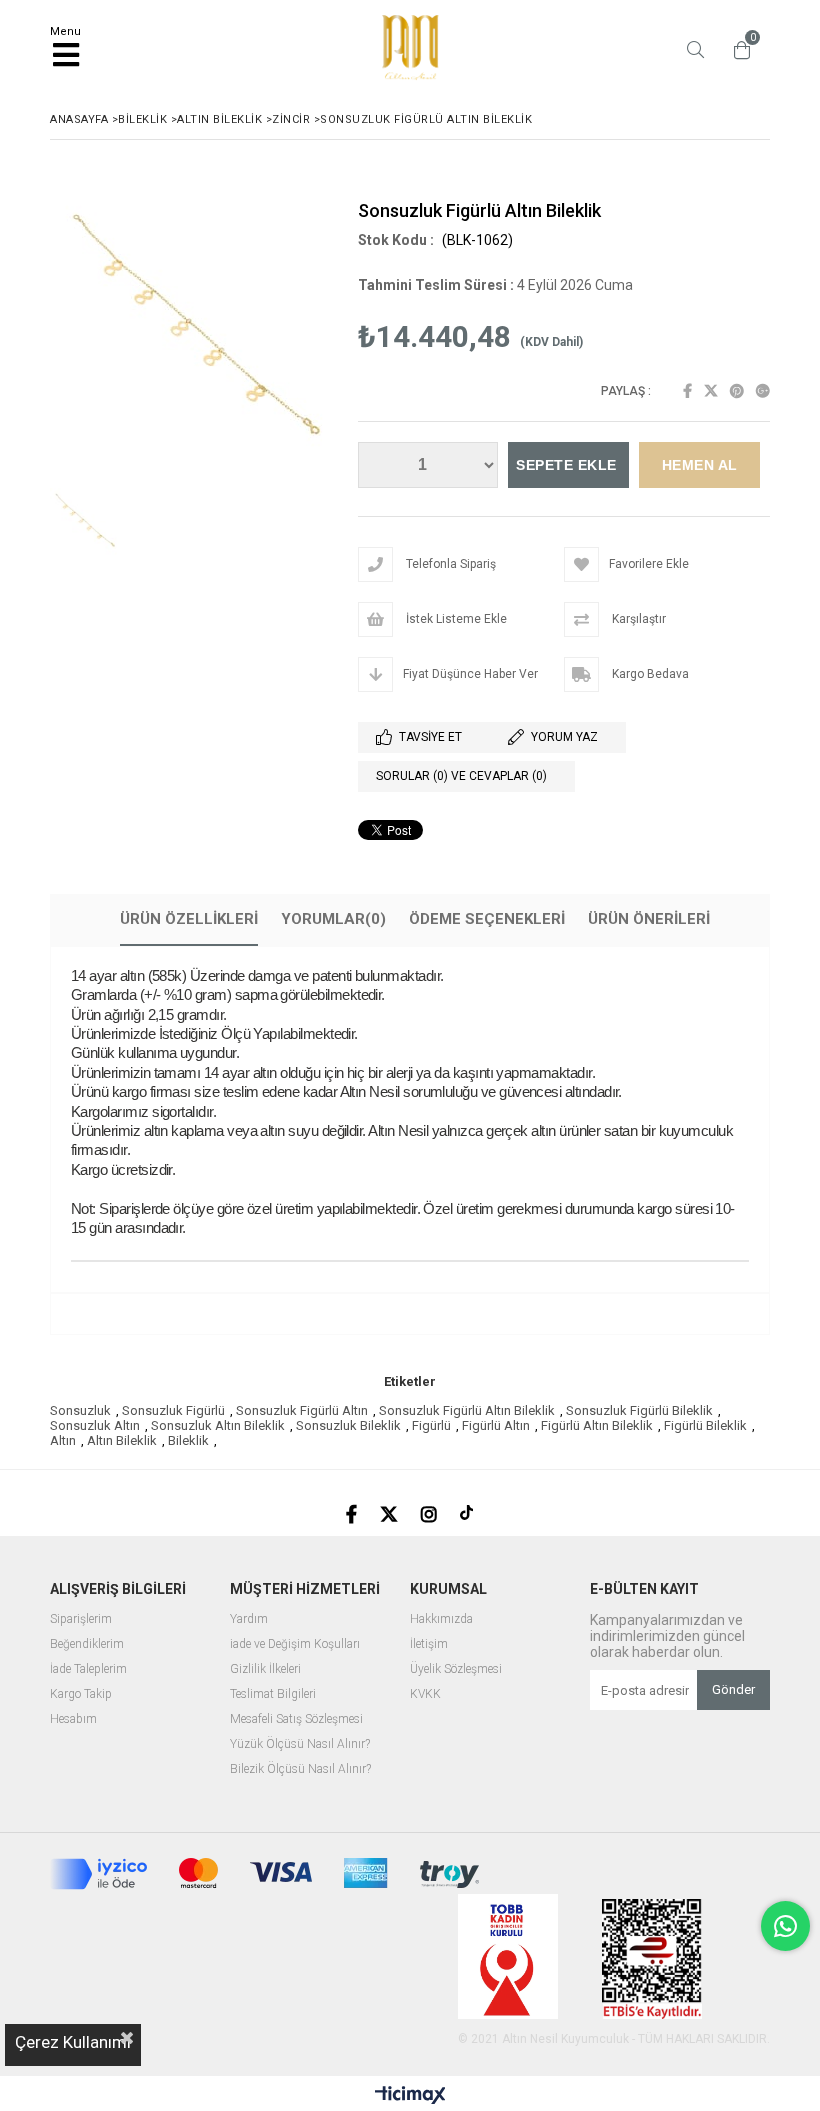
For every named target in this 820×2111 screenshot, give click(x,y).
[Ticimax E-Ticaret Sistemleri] (410, 2096)
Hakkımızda (441, 1619)
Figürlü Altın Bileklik (597, 1425)
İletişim (429, 1644)
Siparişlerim (81, 1619)
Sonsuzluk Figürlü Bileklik (639, 1410)
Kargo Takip (81, 1694)
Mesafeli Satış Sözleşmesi (296, 1719)
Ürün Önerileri (649, 919)
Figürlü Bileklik (705, 1425)
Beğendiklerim (87, 1644)
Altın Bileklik (122, 1440)
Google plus (763, 391)
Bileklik (188, 1440)
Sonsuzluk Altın (95, 1425)
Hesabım (73, 1719)
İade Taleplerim (88, 1669)
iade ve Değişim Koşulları (295, 1644)
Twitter (711, 391)
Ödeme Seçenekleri (487, 919)
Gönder (733, 1689)
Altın (63, 1440)
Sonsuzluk (80, 1410)
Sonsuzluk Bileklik (348, 1425)
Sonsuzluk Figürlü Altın (302, 1410)
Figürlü (431, 1425)
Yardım (249, 1619)
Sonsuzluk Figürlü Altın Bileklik (467, 1410)
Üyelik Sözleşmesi (456, 1669)
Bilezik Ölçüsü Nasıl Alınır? (300, 1769)
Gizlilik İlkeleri (265, 1669)
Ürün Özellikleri (189, 919)
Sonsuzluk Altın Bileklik (218, 1425)
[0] (737, 50)
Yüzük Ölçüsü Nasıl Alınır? (300, 1744)
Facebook (687, 391)
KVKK (425, 1694)
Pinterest (737, 391)
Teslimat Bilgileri (273, 1694)
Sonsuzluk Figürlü (173, 1410)
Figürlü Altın (496, 1425)
